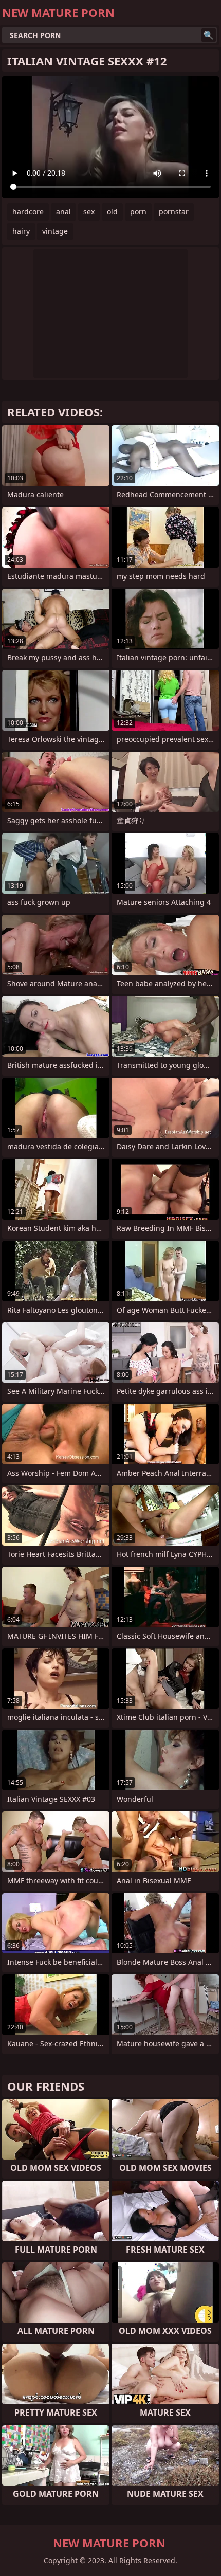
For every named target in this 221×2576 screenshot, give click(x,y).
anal (63, 212)
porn (138, 212)
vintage (55, 231)
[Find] (209, 35)
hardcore (28, 212)
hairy (21, 231)
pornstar (174, 212)
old (112, 212)
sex (89, 212)
